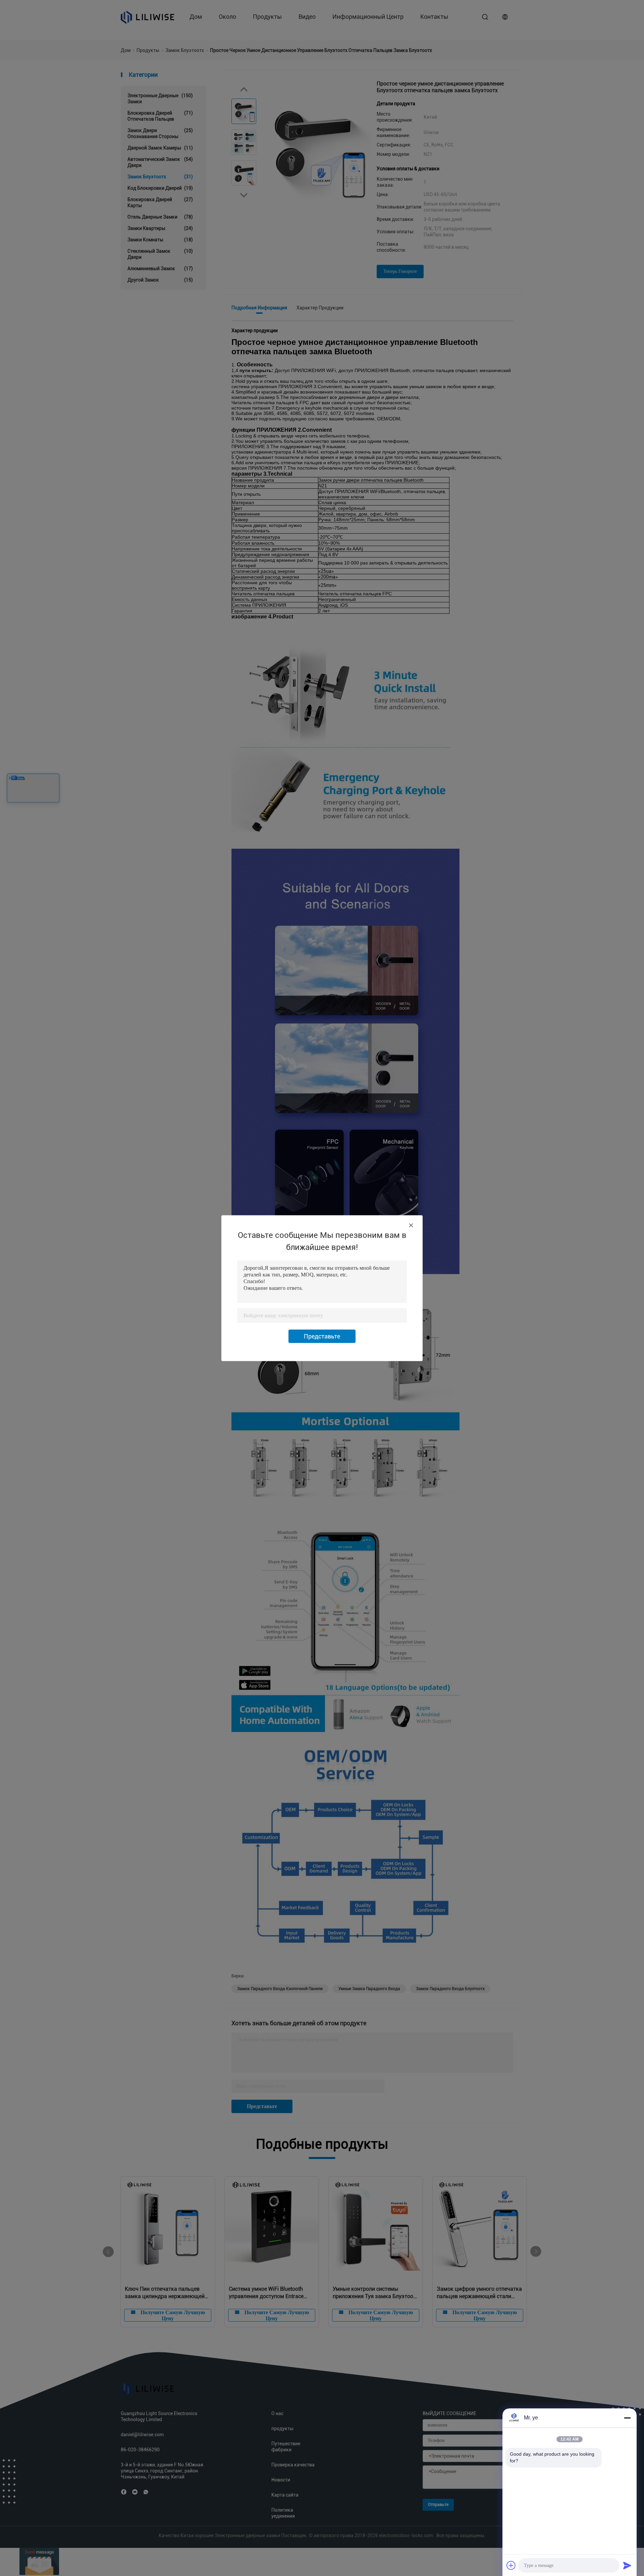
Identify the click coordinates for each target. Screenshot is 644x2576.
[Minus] (627, 2418)
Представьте (322, 1336)
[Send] (627, 2565)
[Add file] (511, 2565)
